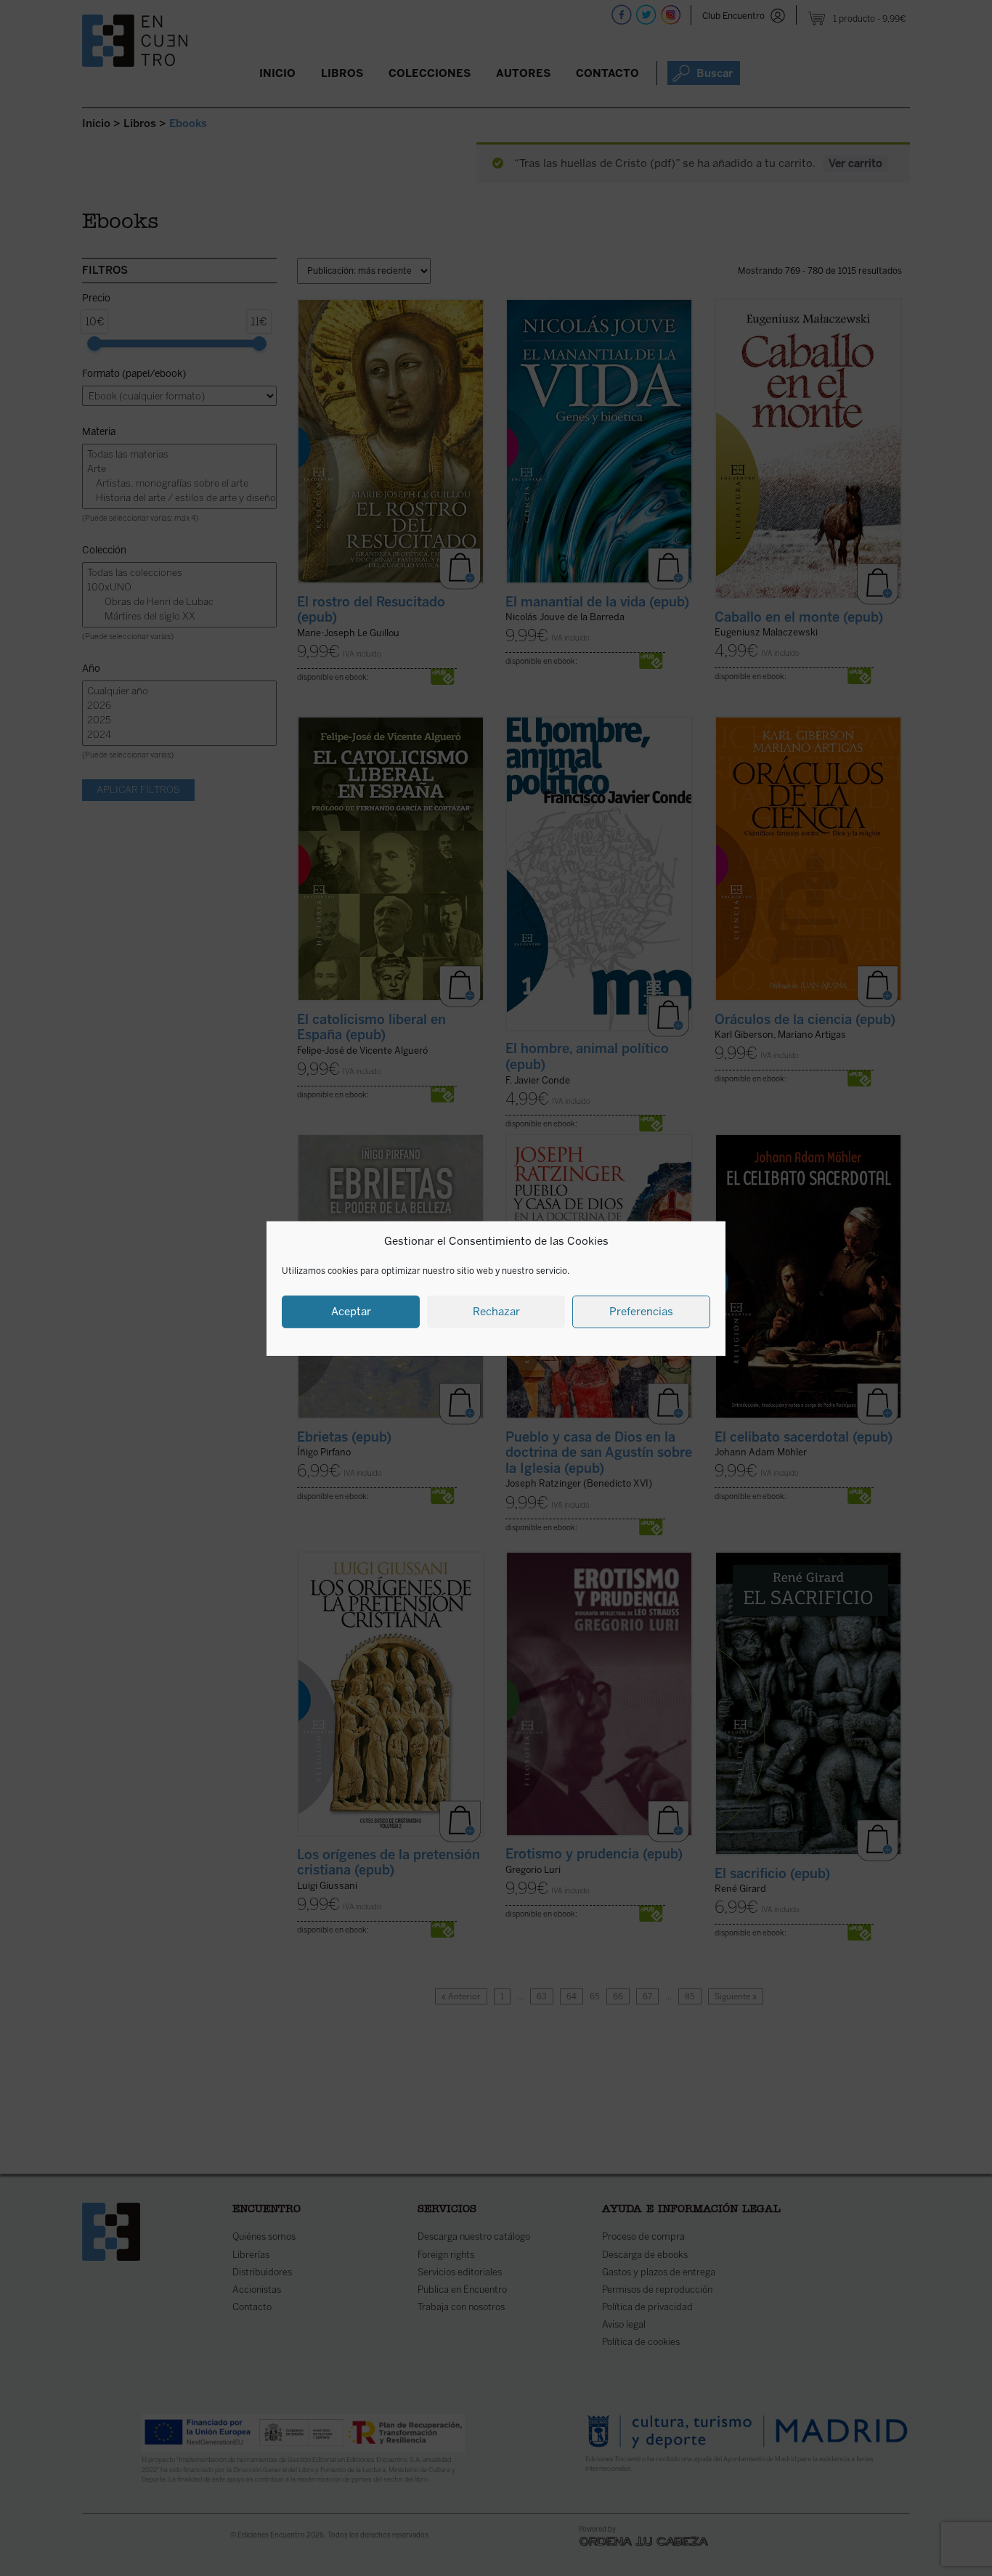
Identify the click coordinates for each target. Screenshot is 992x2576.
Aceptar (351, 1311)
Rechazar (496, 1311)
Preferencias (641, 1311)
